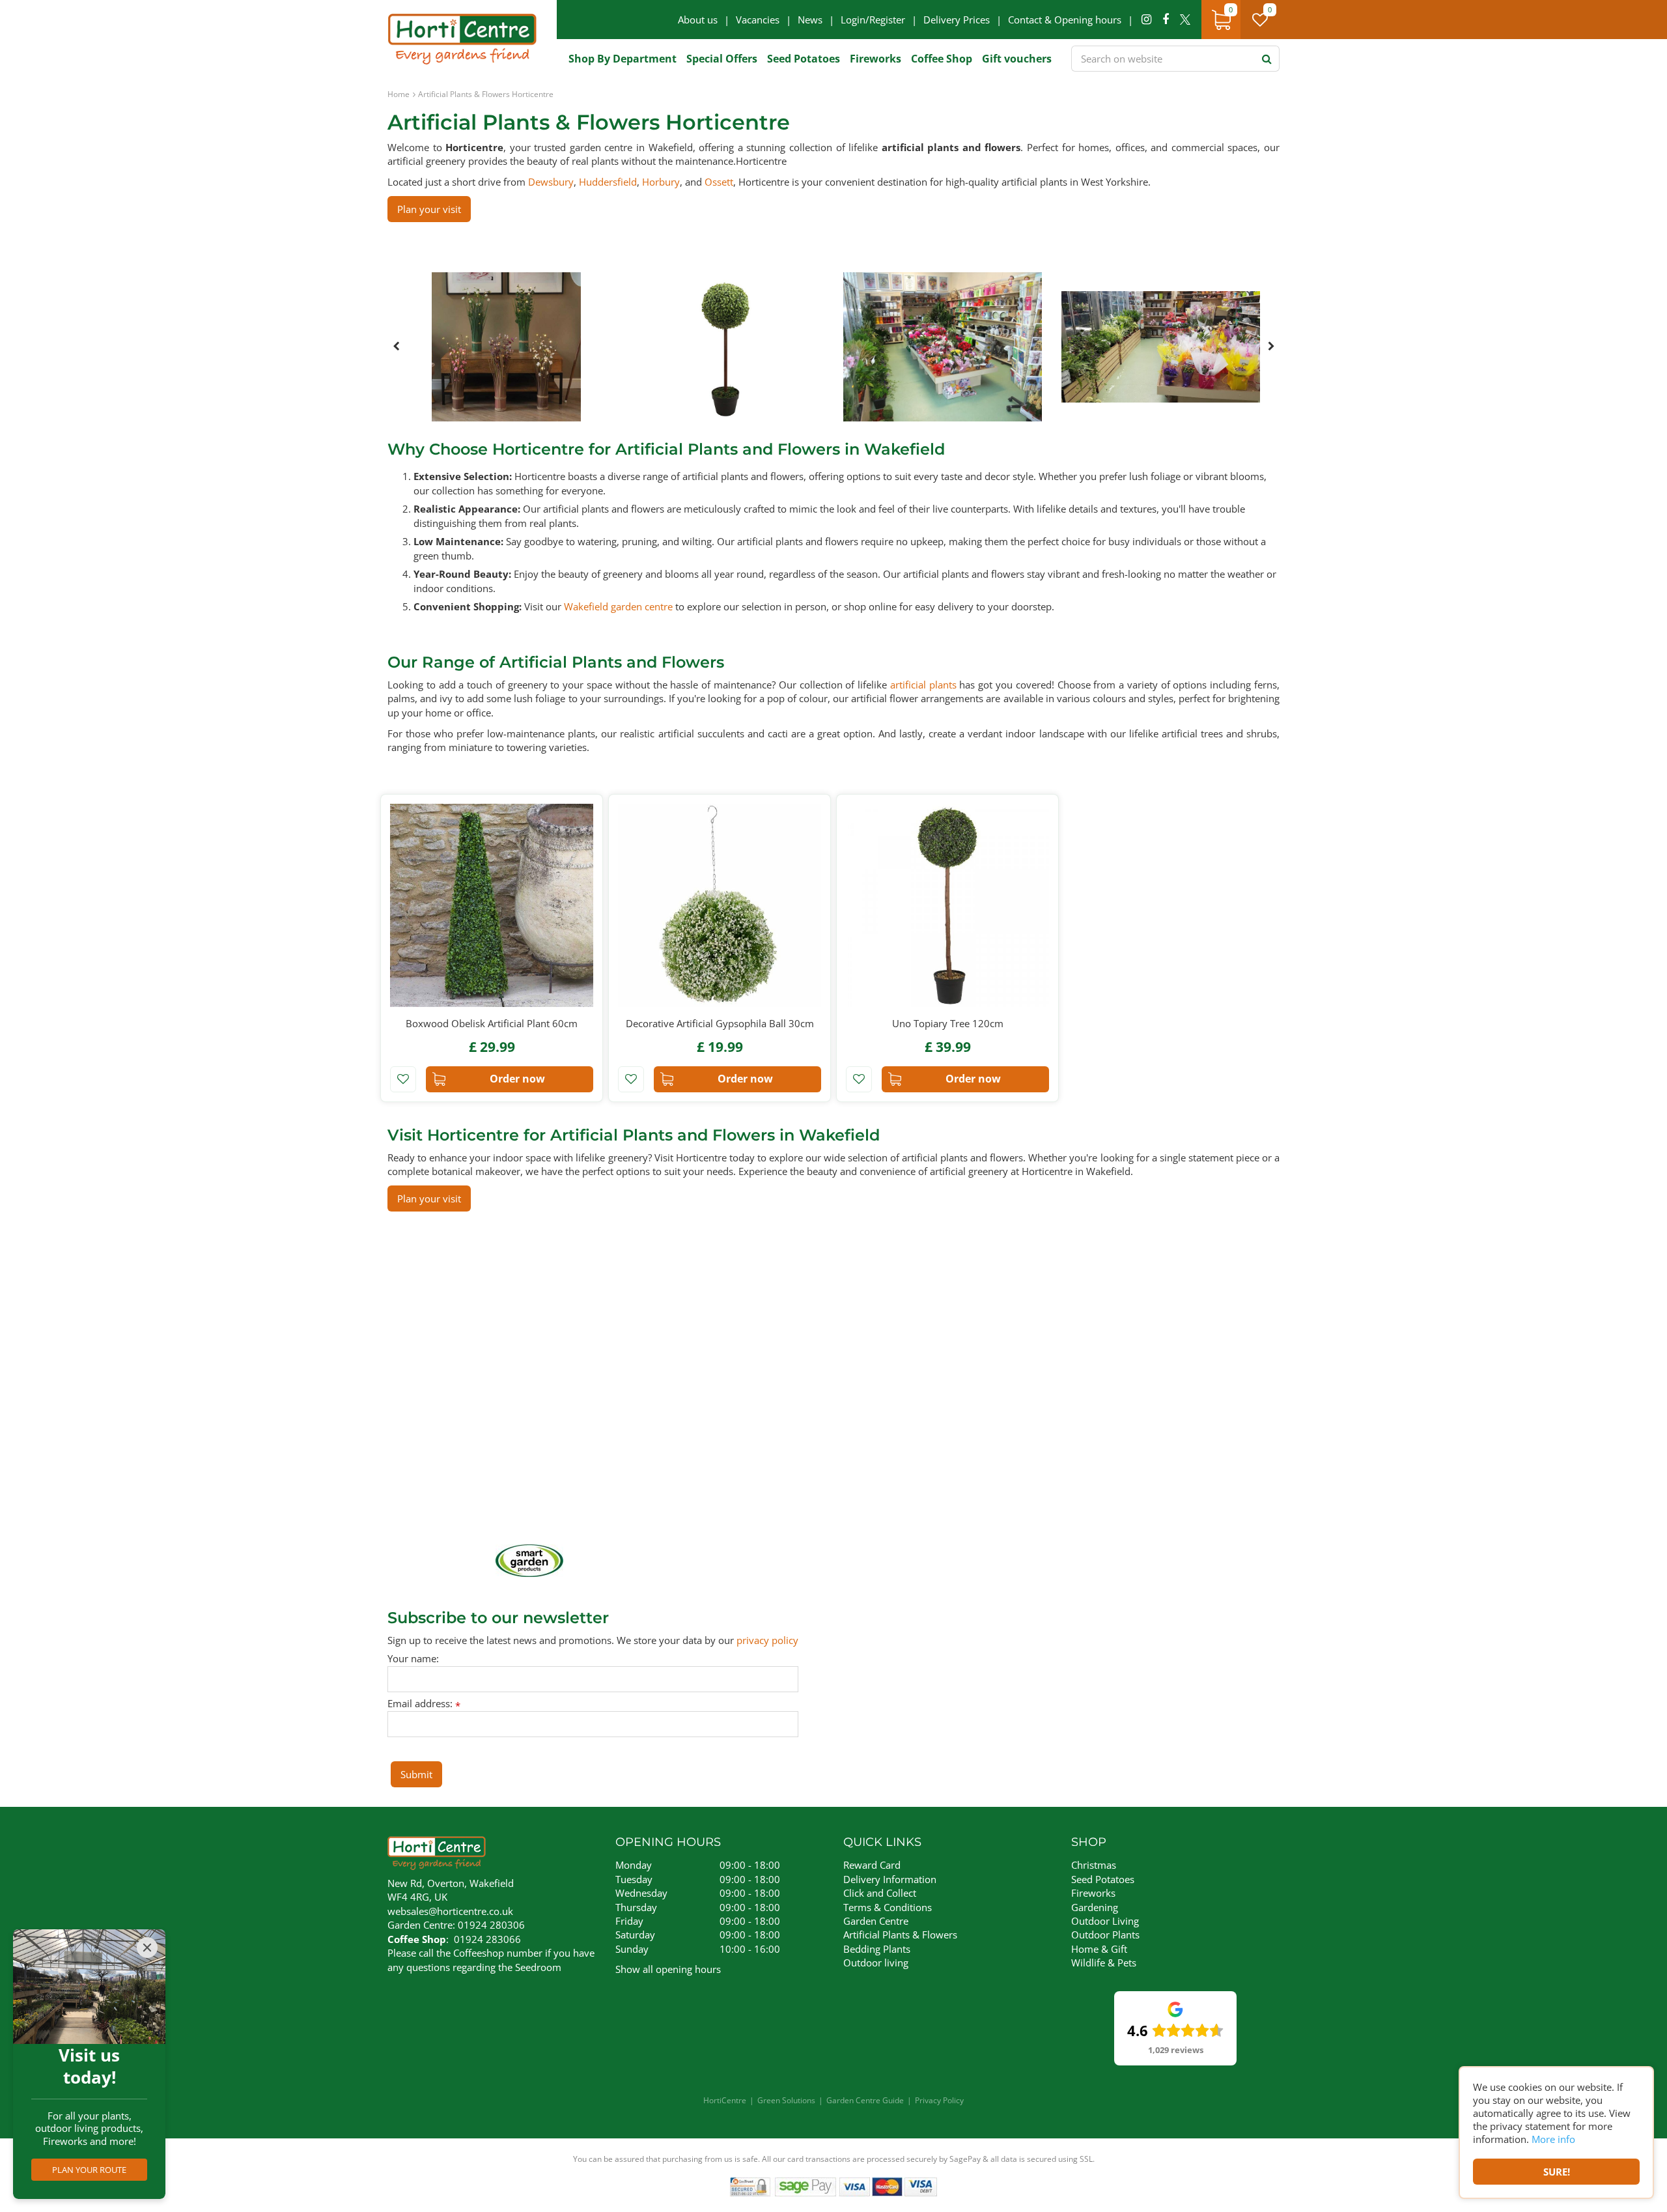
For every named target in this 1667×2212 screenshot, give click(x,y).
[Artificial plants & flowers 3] (943, 347)
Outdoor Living (1105, 1921)
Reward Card (872, 1865)
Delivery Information (890, 1879)
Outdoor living (876, 1963)
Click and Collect (880, 1893)
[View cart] (1221, 20)
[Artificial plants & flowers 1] (506, 347)
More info (1553, 2139)
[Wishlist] (1260, 20)
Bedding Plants (877, 1949)
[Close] (147, 1948)
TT (1185, 20)
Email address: (424, 1704)
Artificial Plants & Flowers (900, 1935)
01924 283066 (487, 1939)
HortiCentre (725, 2100)
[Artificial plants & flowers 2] (724, 347)
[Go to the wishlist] (1265, 20)
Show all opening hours (668, 1969)
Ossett (719, 182)
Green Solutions (786, 2100)
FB (1166, 20)
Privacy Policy (939, 2100)
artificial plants (923, 685)
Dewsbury (551, 182)
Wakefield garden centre (618, 606)
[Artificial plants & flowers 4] (1161, 347)
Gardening (1095, 1907)
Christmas (1094, 1865)
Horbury (661, 182)
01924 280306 (491, 1925)
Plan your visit (429, 209)
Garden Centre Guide (865, 2100)
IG (1146, 20)
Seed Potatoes (1103, 1879)
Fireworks (1093, 1893)
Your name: (413, 1659)
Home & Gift (1099, 1949)
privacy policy (767, 1640)
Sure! (1557, 2172)
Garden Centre (876, 1921)
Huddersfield (608, 182)
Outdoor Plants (1105, 1935)
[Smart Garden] (530, 1561)
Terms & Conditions (888, 1907)
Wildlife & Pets (1104, 1963)
